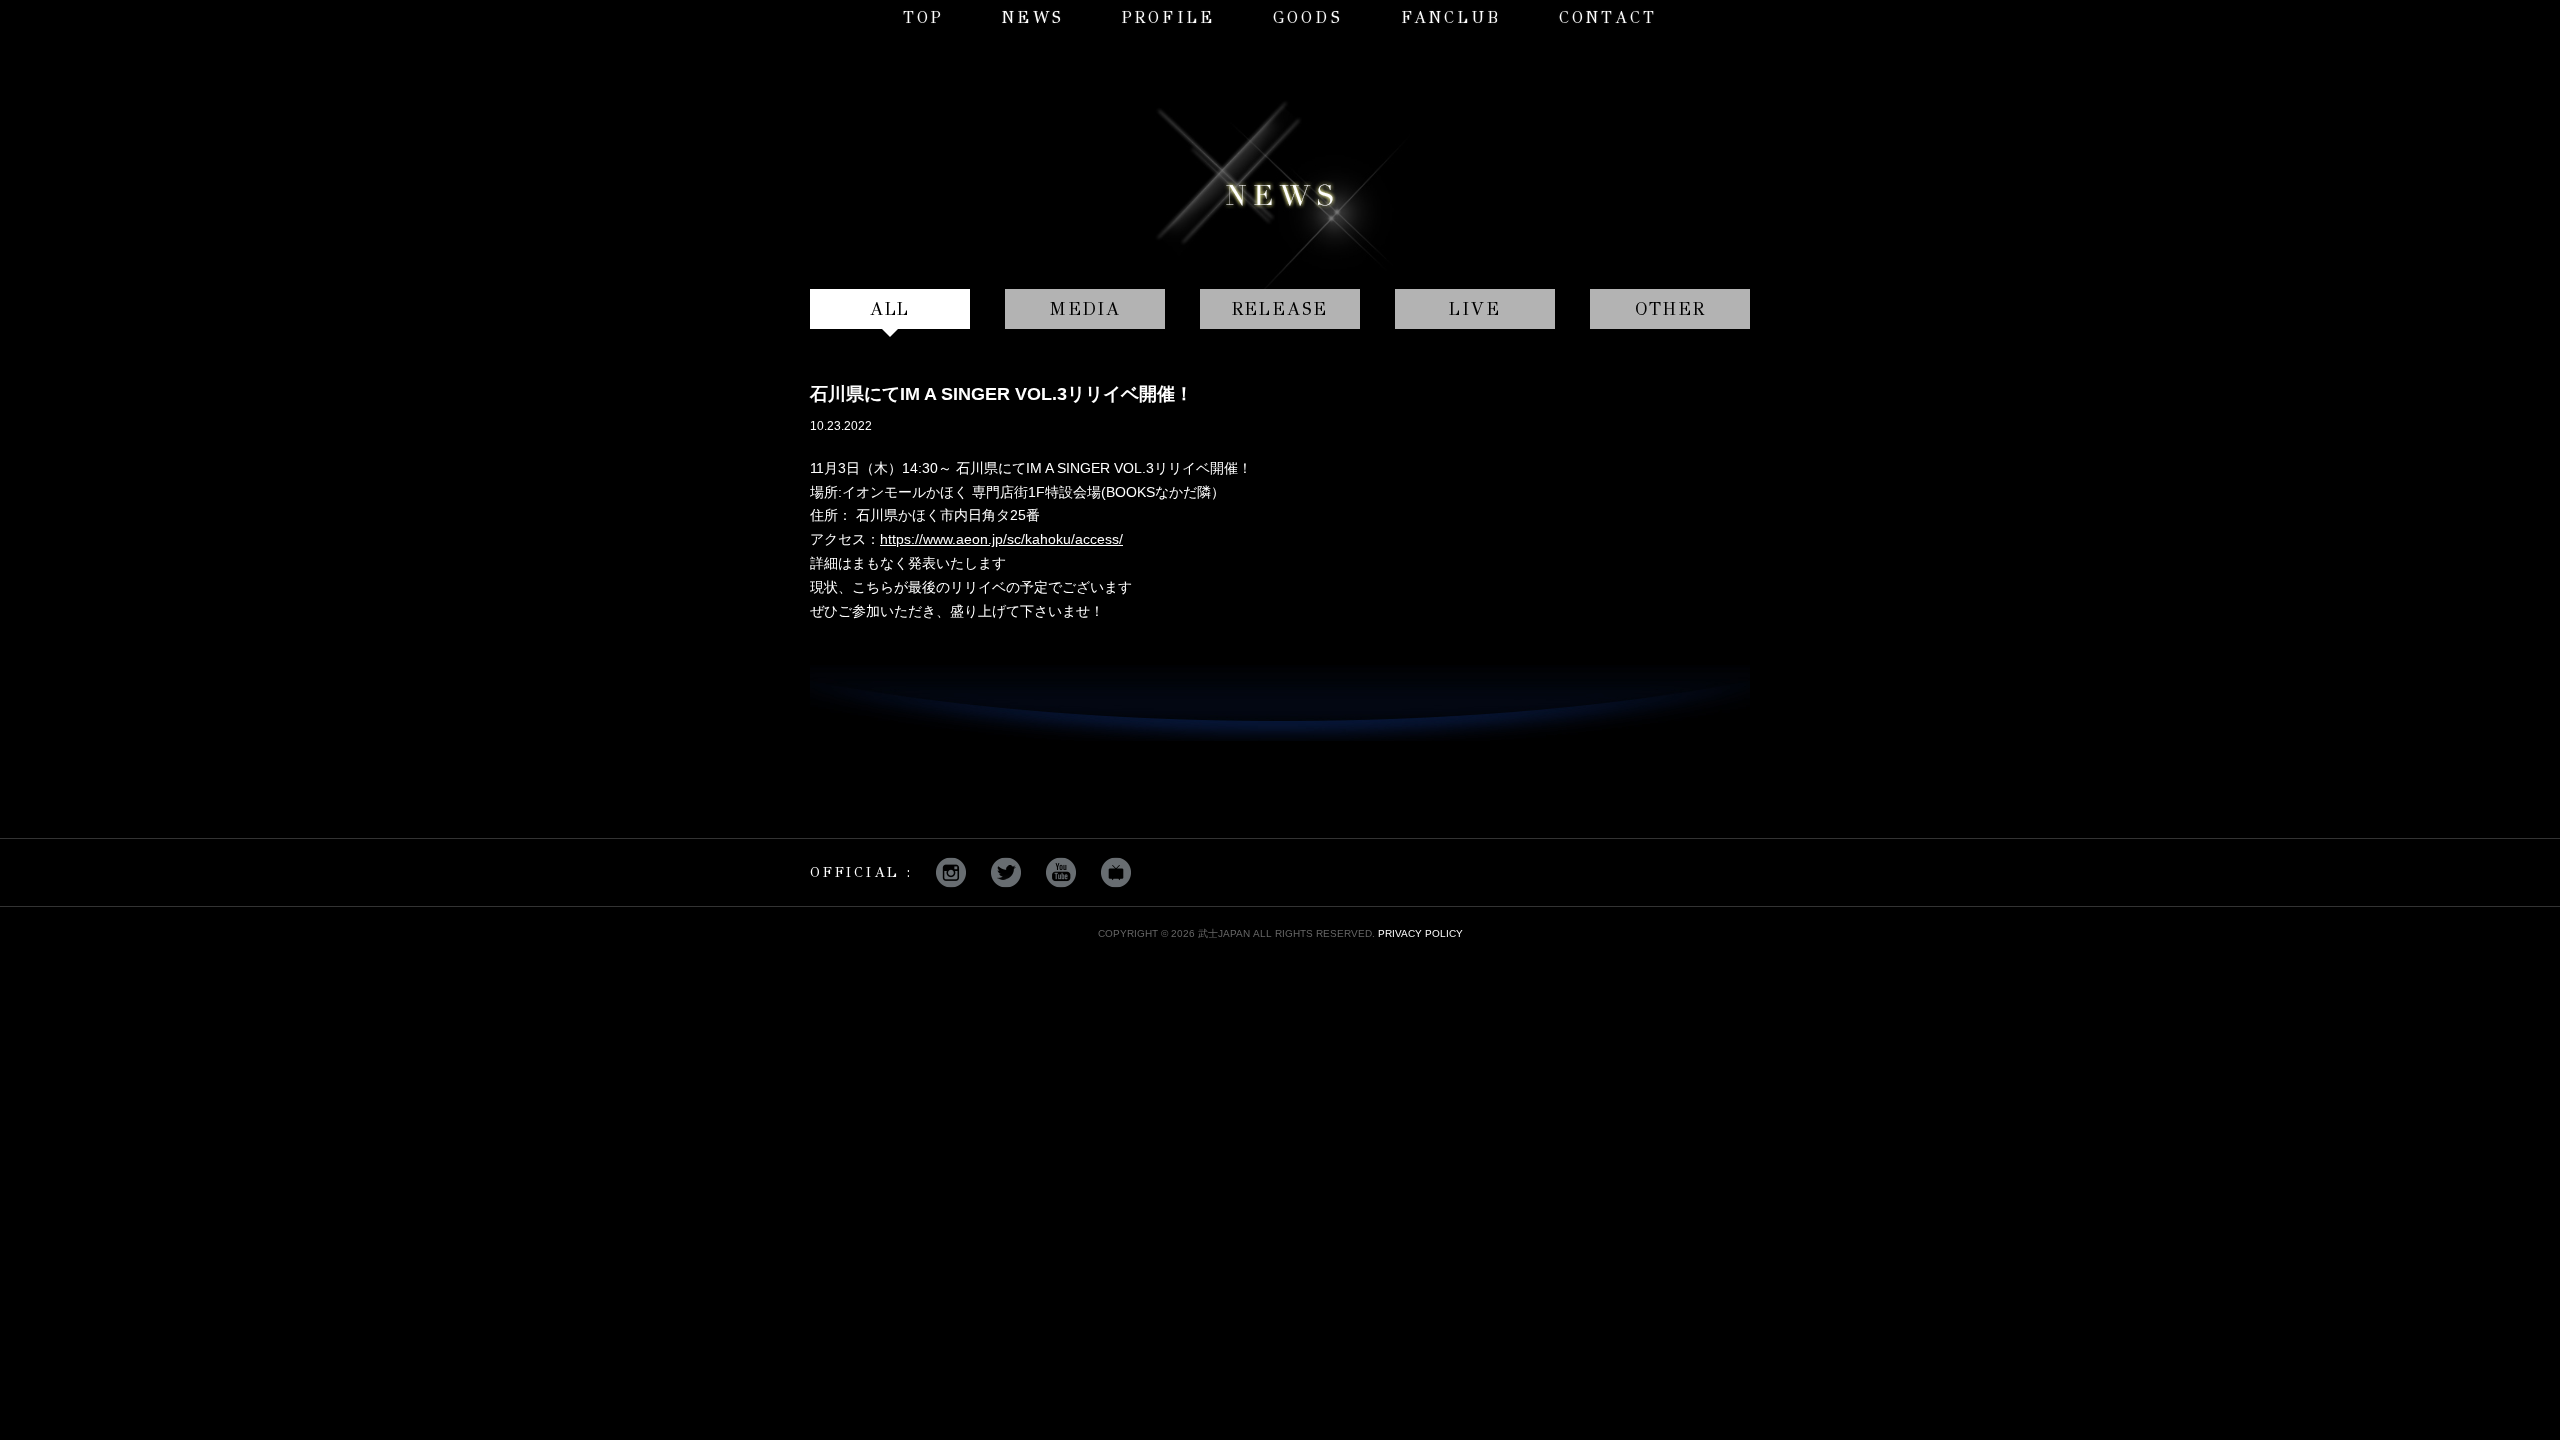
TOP (924, 17)
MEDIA (1085, 309)
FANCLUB (1451, 17)
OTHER (1670, 309)
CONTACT (1608, 17)
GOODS (1308, 17)
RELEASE (1280, 309)
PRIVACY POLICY (1420, 933)
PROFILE (1168, 17)
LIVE (1474, 309)
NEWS (1033, 17)
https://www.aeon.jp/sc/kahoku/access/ (1001, 539)
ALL (890, 309)
